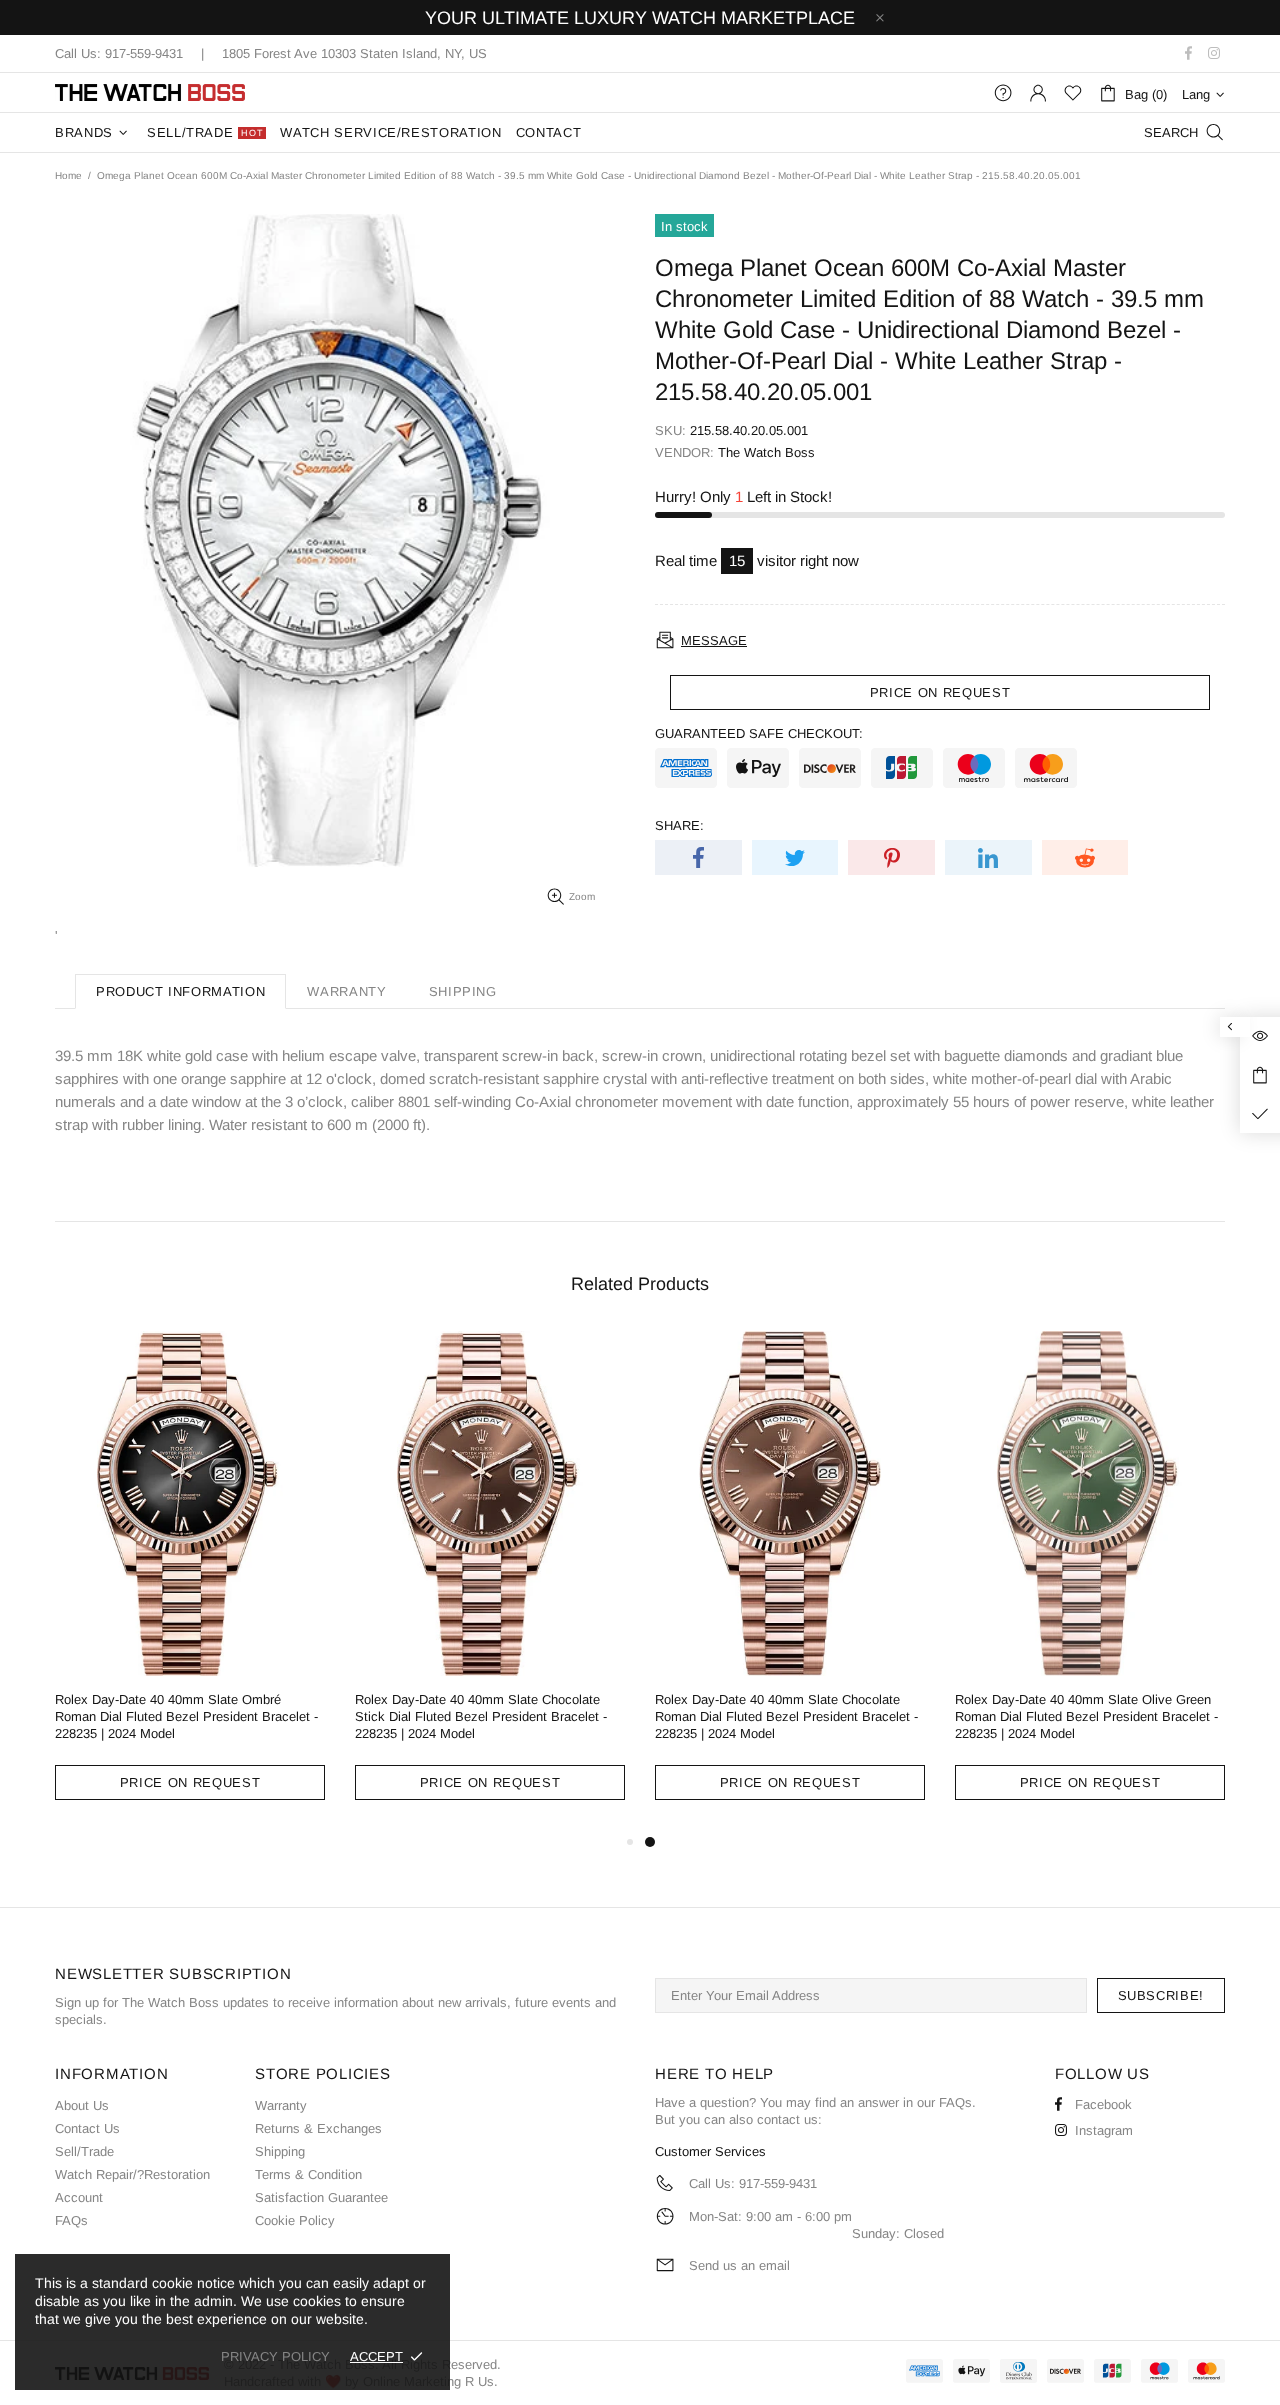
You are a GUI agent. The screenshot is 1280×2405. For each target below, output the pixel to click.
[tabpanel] (790, 1581)
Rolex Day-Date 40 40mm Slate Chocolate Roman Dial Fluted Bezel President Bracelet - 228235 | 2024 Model (786, 1716)
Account (79, 2197)
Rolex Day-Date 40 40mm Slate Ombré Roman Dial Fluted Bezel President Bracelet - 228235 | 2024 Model (186, 1716)
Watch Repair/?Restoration (132, 2174)
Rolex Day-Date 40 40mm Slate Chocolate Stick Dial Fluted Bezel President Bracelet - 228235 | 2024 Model (481, 1716)
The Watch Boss (150, 92)
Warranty (281, 2105)
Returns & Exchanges (318, 2128)
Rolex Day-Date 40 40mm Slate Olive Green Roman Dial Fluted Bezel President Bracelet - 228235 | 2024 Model (1086, 1716)
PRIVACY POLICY (275, 2356)
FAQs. (957, 2102)
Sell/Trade (84, 2151)
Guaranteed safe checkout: (759, 733)
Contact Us (87, 2128)
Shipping (280, 2151)
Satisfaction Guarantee (321, 2197)
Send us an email (739, 2265)
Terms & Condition (308, 2174)
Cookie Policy (295, 2220)
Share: (679, 825)
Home (68, 175)
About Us (82, 2105)
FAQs (71, 2220)
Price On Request (190, 1782)
